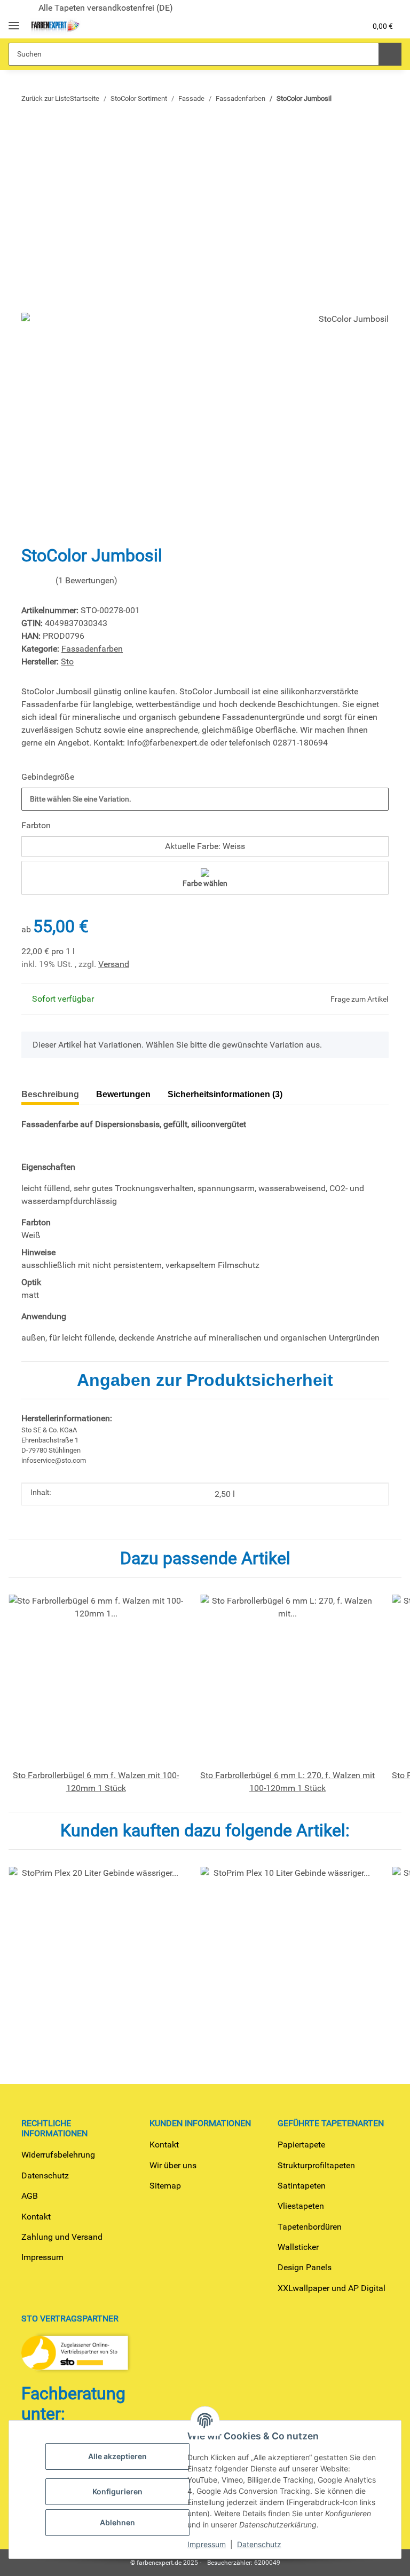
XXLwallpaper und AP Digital (332, 2288)
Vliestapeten (301, 2206)
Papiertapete (301, 2145)
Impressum (42, 2257)
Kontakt (36, 2217)
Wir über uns (173, 2165)
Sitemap (165, 2186)
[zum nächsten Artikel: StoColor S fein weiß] (356, 98)
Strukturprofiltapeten (316, 2165)
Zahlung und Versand (62, 2237)
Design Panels (305, 2267)
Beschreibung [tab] (52, 1094)
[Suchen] (389, 54)
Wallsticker (298, 2247)
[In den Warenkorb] (30, 130)
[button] (306, 26)
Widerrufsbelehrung (58, 2155)
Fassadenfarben (92, 649)
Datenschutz (45, 2175)
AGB (30, 2196)
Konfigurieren (117, 2491)
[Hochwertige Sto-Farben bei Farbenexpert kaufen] (55, 26)
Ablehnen (117, 2522)
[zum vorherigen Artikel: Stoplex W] (378, 98)
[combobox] (205, 799)
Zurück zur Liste (46, 98)
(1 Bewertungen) (102, 580)
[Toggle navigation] (14, 21)
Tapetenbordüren (310, 2227)
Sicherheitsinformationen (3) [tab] (242, 1094)
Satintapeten (302, 2186)
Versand (114, 964)
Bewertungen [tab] (131, 1094)
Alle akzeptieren (117, 2456)
